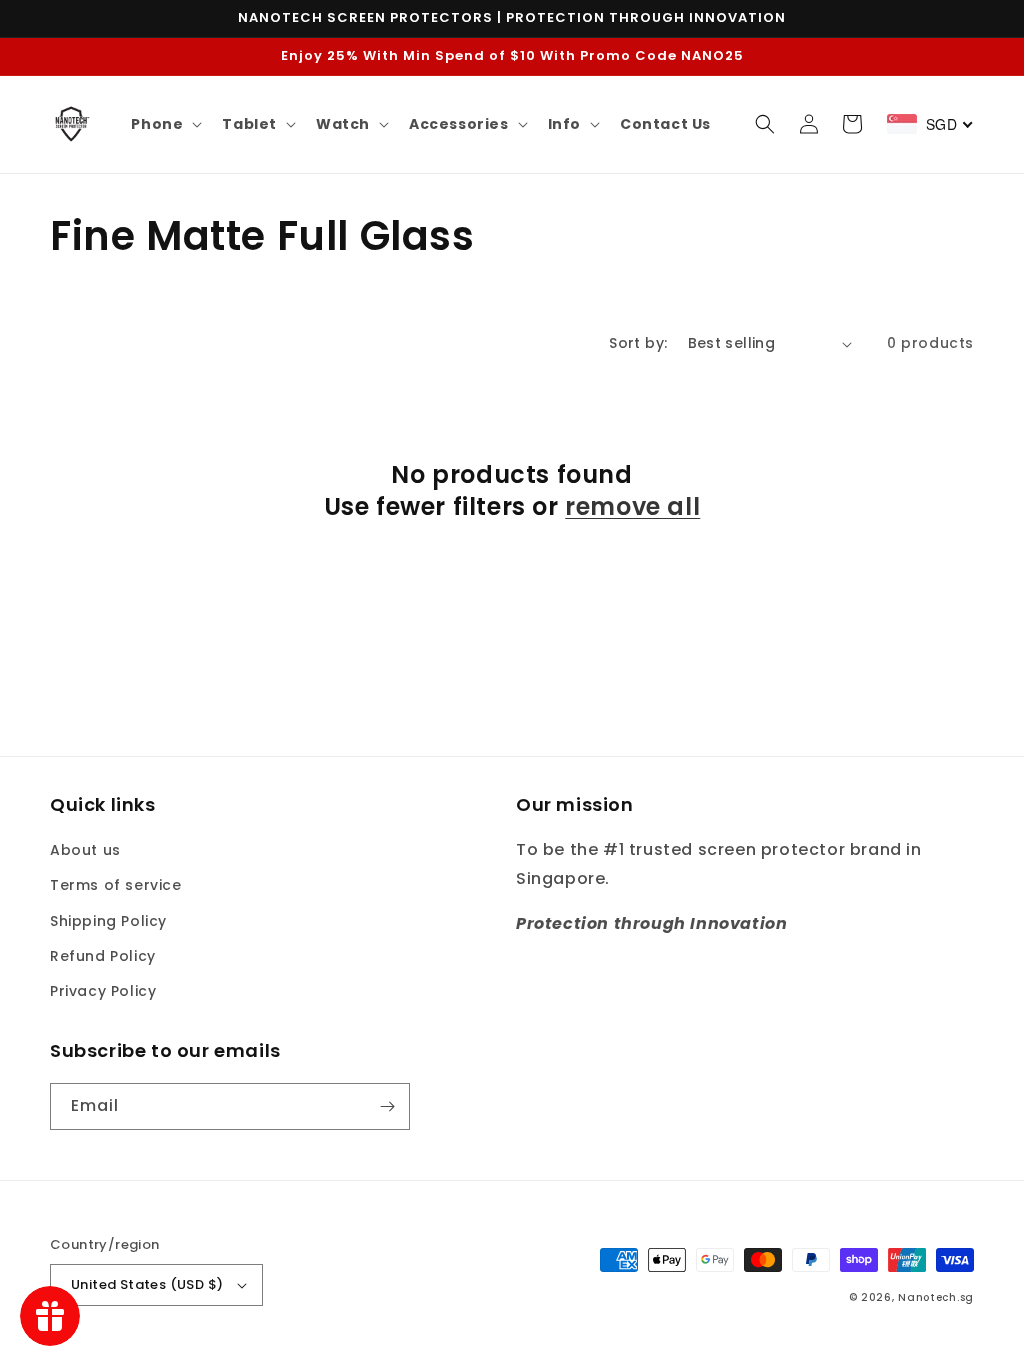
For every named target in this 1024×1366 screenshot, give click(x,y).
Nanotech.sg (936, 1297)
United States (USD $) (147, 1284)
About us (85, 850)
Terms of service (116, 885)
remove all (632, 506)
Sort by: (638, 343)
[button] (164, 124)
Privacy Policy (103, 991)
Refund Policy (103, 956)
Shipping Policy (108, 921)
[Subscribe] (387, 1106)
